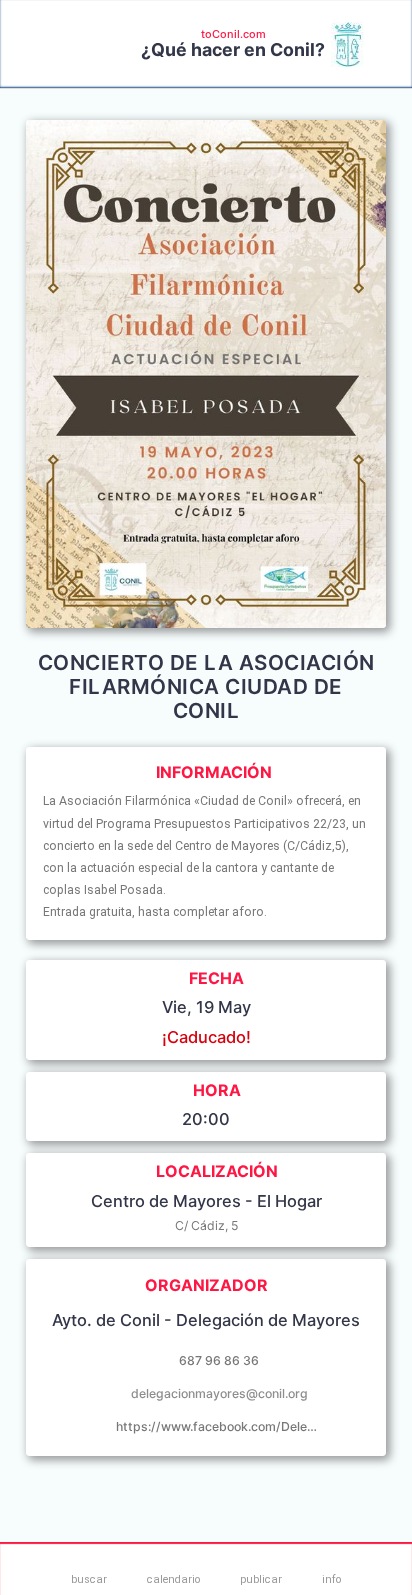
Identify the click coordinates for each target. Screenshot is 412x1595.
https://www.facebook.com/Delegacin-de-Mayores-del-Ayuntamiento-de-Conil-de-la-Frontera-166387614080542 (218, 1426)
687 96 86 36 (219, 1360)
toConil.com (233, 34)
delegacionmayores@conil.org (219, 1393)
